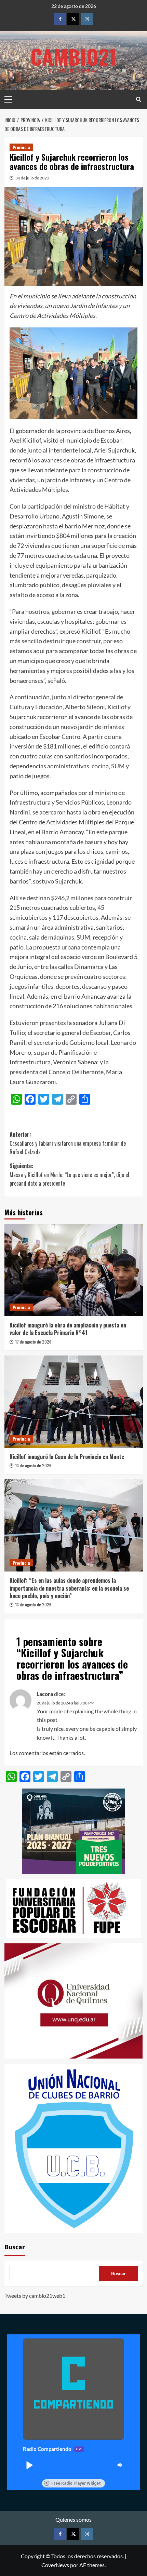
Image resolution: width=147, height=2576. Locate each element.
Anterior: (68, 1143)
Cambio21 (73, 56)
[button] (29, 2465)
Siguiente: (69, 1175)
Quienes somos (73, 2519)
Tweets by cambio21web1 (35, 2296)
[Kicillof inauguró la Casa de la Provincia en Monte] (74, 1402)
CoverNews (55, 2565)
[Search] (139, 99)
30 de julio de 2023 (32, 178)
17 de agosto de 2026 (33, 1342)
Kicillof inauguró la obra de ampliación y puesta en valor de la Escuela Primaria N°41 (68, 1329)
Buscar (15, 2247)
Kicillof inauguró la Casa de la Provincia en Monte (67, 1457)
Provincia (21, 147)
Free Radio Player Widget (76, 2483)
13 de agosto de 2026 (33, 1465)
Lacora (45, 1694)
